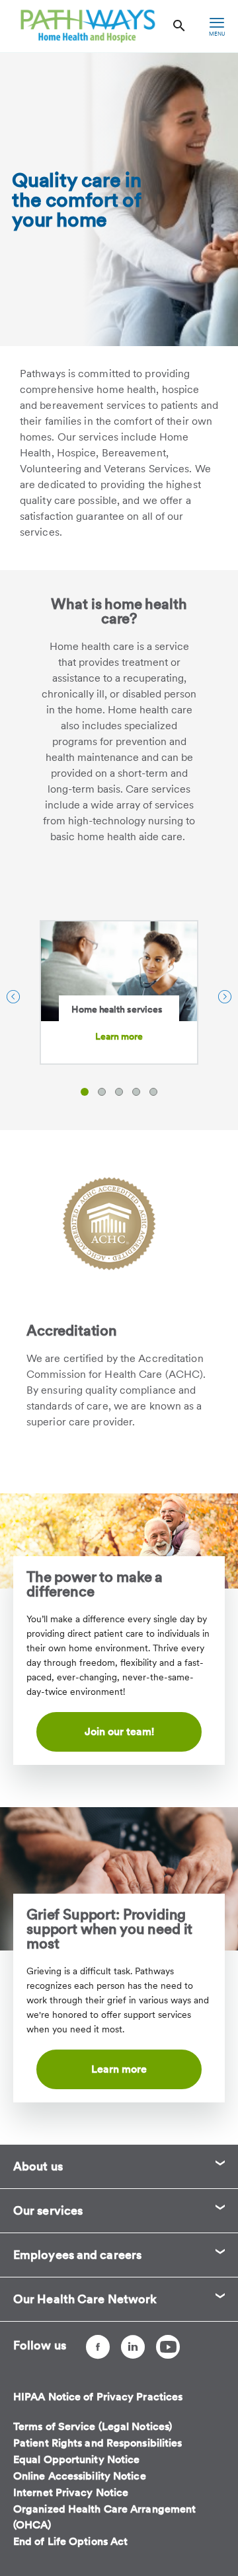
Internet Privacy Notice (71, 2492)
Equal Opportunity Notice (76, 2459)
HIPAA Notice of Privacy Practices (98, 2397)
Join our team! (119, 1732)
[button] (85, 1092)
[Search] (179, 26)
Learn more (119, 1036)
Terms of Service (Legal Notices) (93, 2426)
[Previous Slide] (13, 997)
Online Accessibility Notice (80, 2476)
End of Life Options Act (70, 2541)
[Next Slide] (225, 997)
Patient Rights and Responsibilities (98, 2443)
